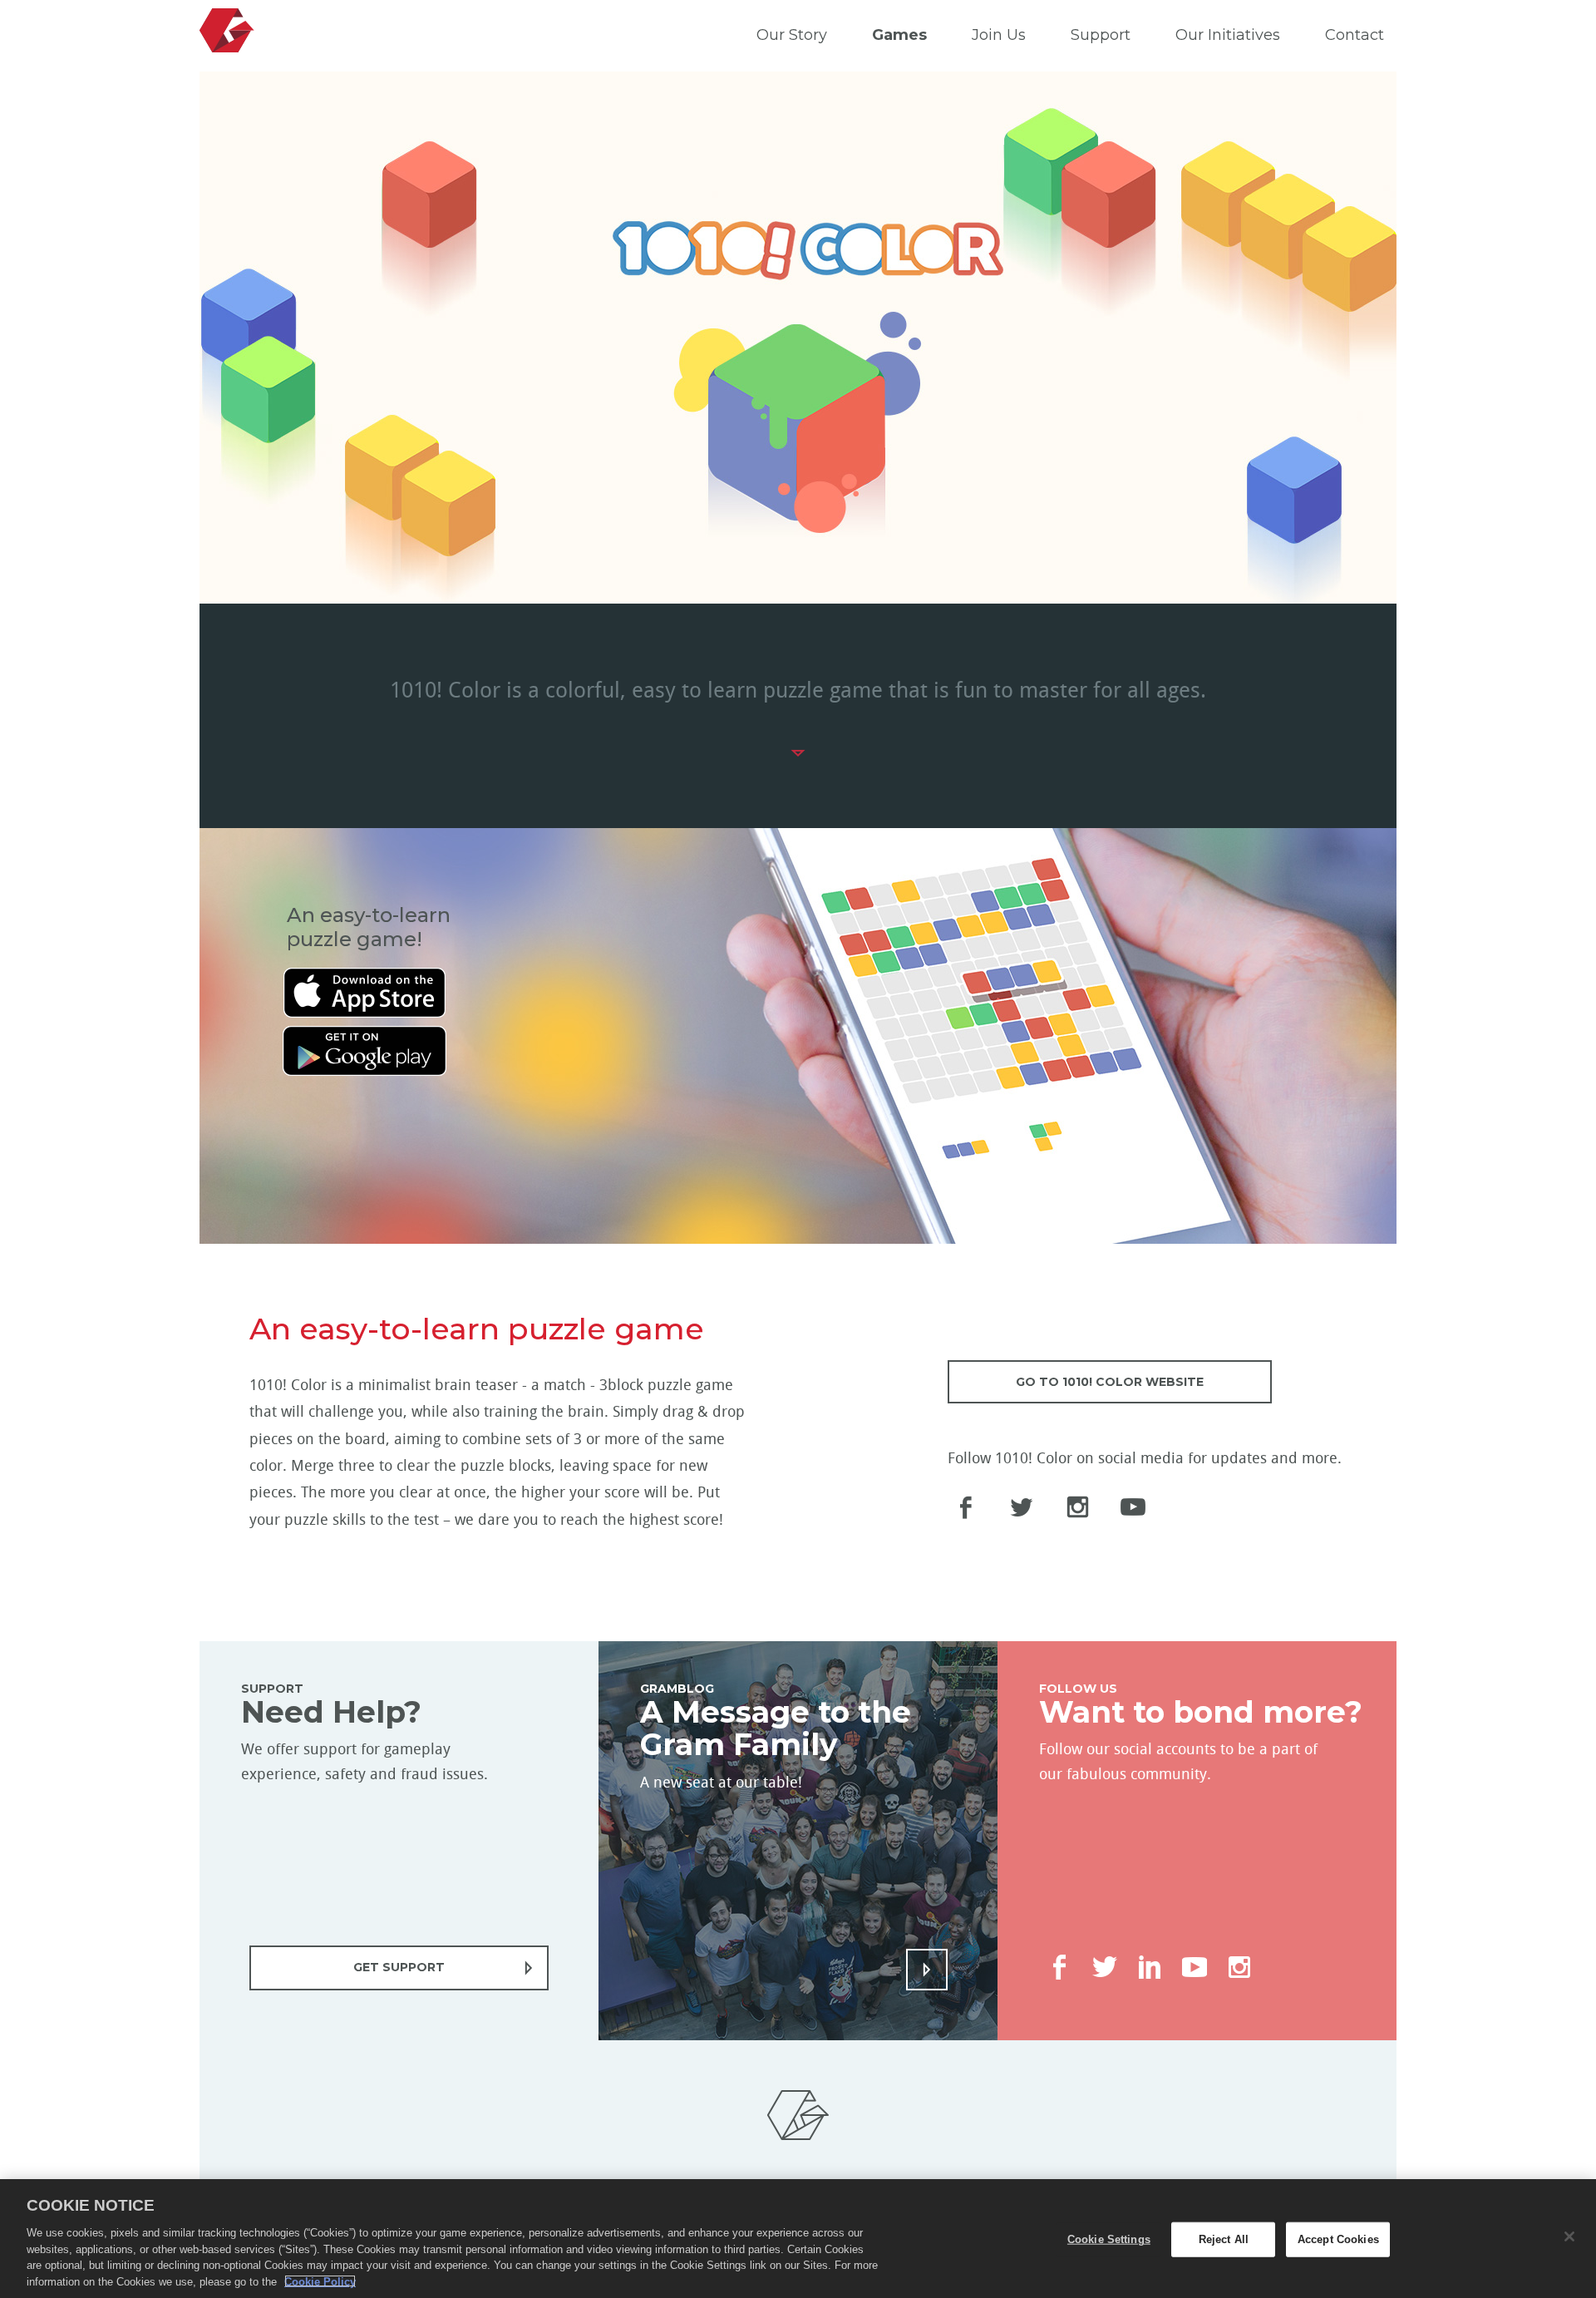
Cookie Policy (320, 2281)
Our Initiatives (1228, 35)
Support (1101, 35)
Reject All (1224, 2239)
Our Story (792, 35)
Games (899, 35)
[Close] (1569, 2236)
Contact (1355, 35)
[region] (798, 2239)
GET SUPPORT (399, 1967)
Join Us (999, 35)
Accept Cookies (1338, 2239)
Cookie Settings (1109, 2239)
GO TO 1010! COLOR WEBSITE (1110, 1382)
